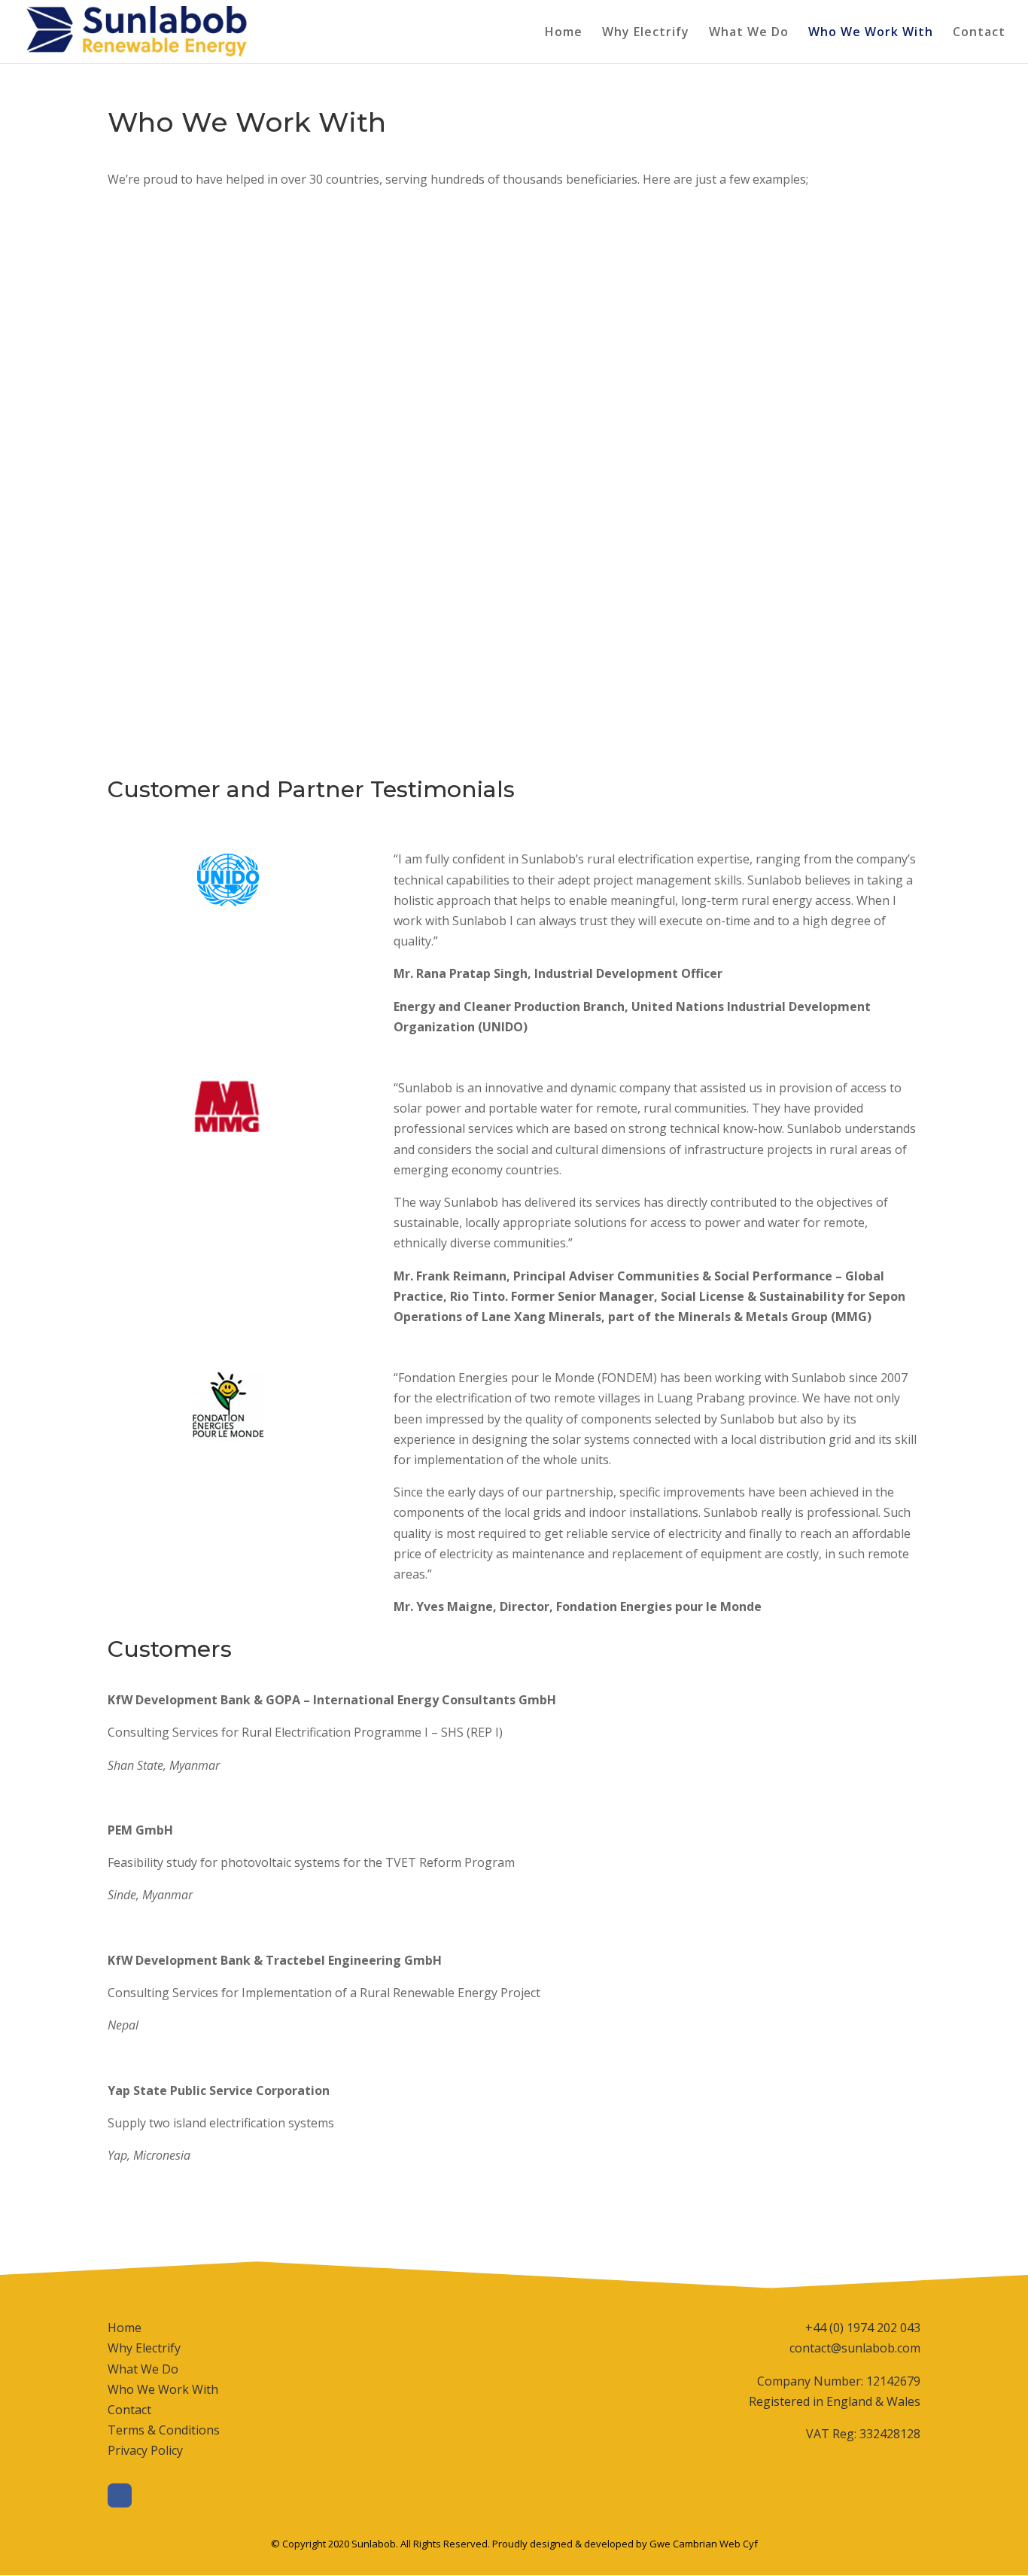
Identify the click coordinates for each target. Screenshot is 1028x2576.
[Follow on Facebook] (120, 2495)
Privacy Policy (145, 2450)
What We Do (749, 33)
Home (564, 33)
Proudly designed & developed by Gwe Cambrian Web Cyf (625, 2544)
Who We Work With (871, 33)
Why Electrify (646, 33)
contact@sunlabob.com (855, 2348)
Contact (979, 33)
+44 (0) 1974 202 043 (863, 2328)
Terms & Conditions (164, 2430)
